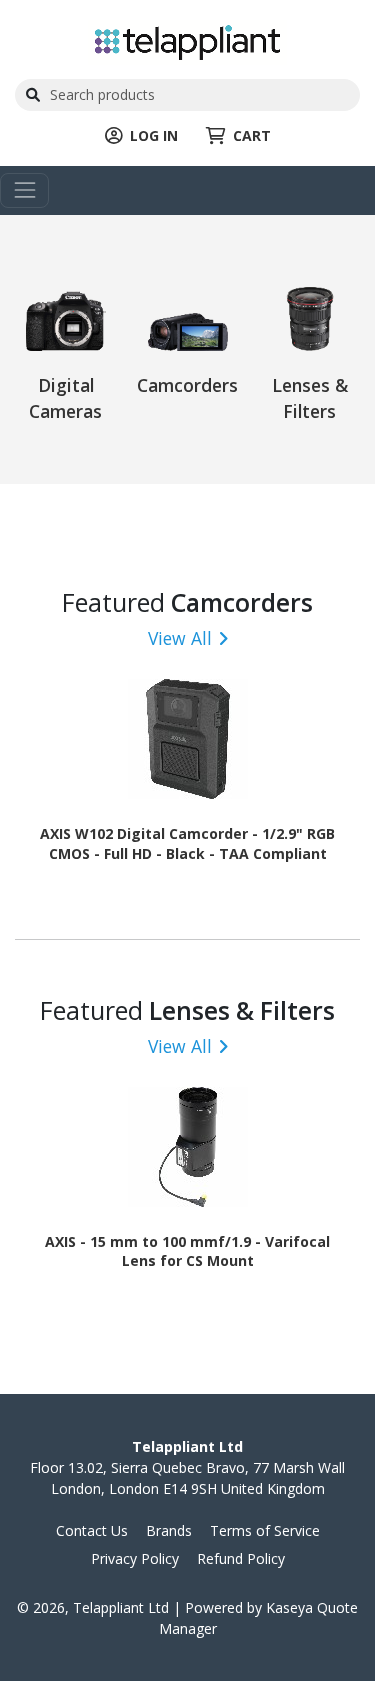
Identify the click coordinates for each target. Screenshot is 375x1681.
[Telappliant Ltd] (187, 40)
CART (252, 135)
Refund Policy (241, 1558)
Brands (169, 1530)
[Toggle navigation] (24, 190)
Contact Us (92, 1530)
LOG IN (154, 135)
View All (180, 638)
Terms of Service (265, 1530)
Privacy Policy (135, 1558)
